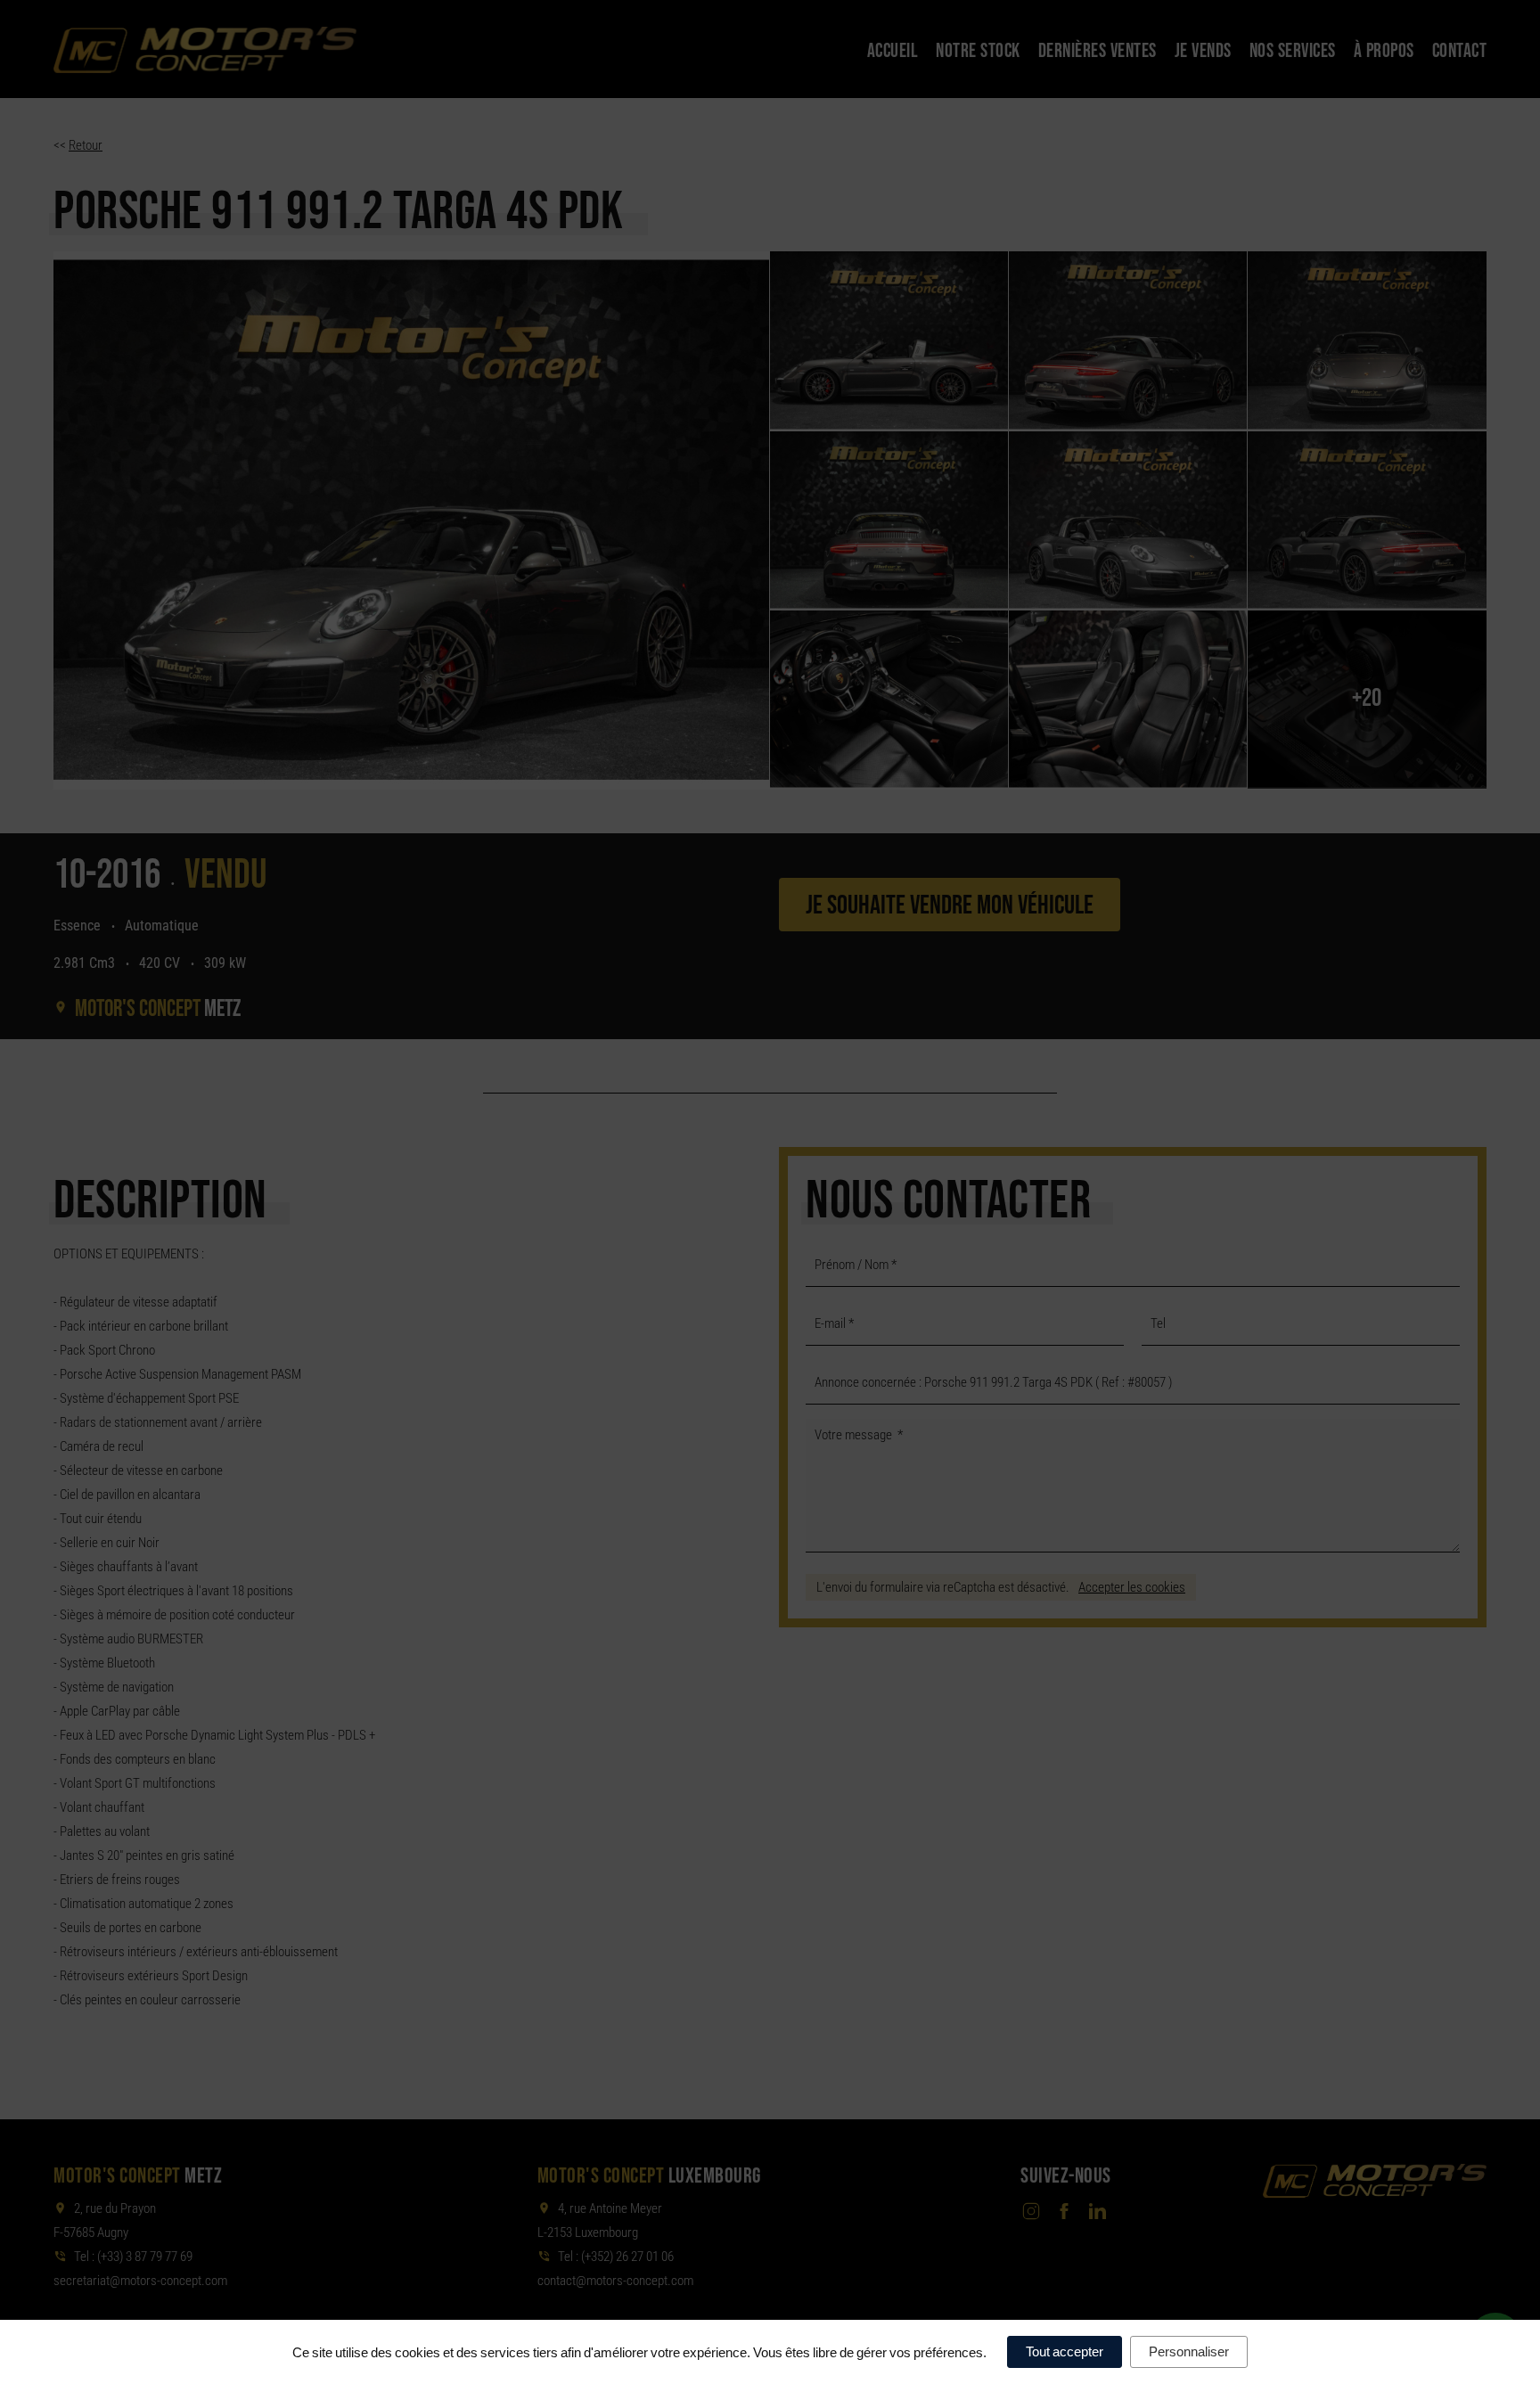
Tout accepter (1065, 2351)
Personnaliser (1189, 2351)
